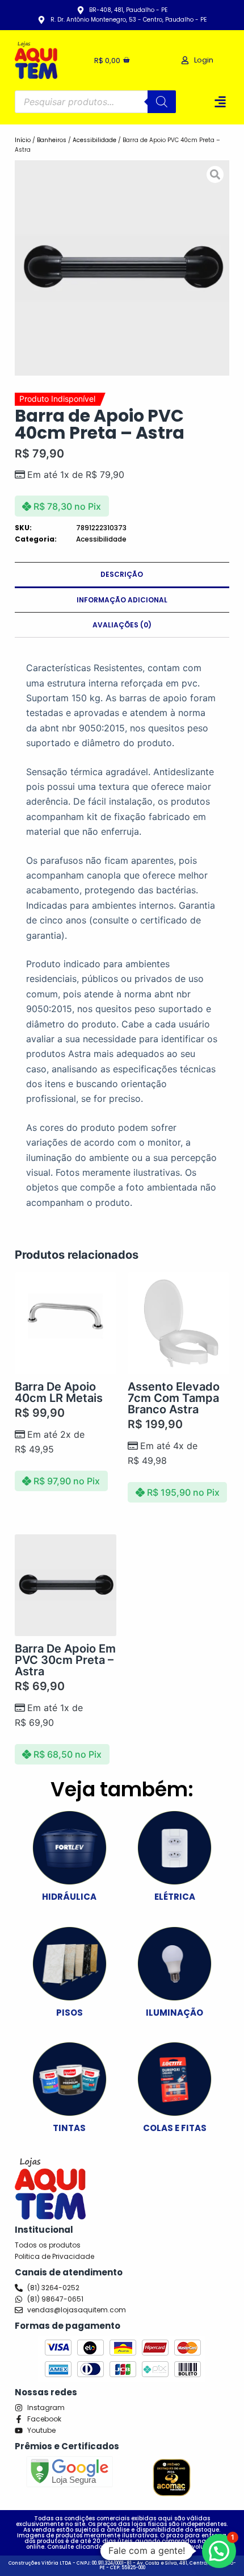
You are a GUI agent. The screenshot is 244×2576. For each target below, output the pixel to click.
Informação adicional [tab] (122, 600)
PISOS (70, 2013)
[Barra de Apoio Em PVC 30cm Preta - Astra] (66, 1585)
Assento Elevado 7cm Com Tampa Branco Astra (174, 1398)
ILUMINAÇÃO (174, 2013)
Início (23, 140)
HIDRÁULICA (69, 1897)
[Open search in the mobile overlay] (95, 102)
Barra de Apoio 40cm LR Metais (59, 1392)
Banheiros (52, 140)
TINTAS (69, 2128)
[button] (220, 102)
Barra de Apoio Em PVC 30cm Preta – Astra (65, 1660)
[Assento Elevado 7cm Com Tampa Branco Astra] (178, 1323)
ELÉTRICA (175, 1897)
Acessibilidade (94, 140)
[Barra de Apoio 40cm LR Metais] (66, 1323)
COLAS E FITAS (175, 2128)
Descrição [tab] (122, 574)
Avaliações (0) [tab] (122, 625)
